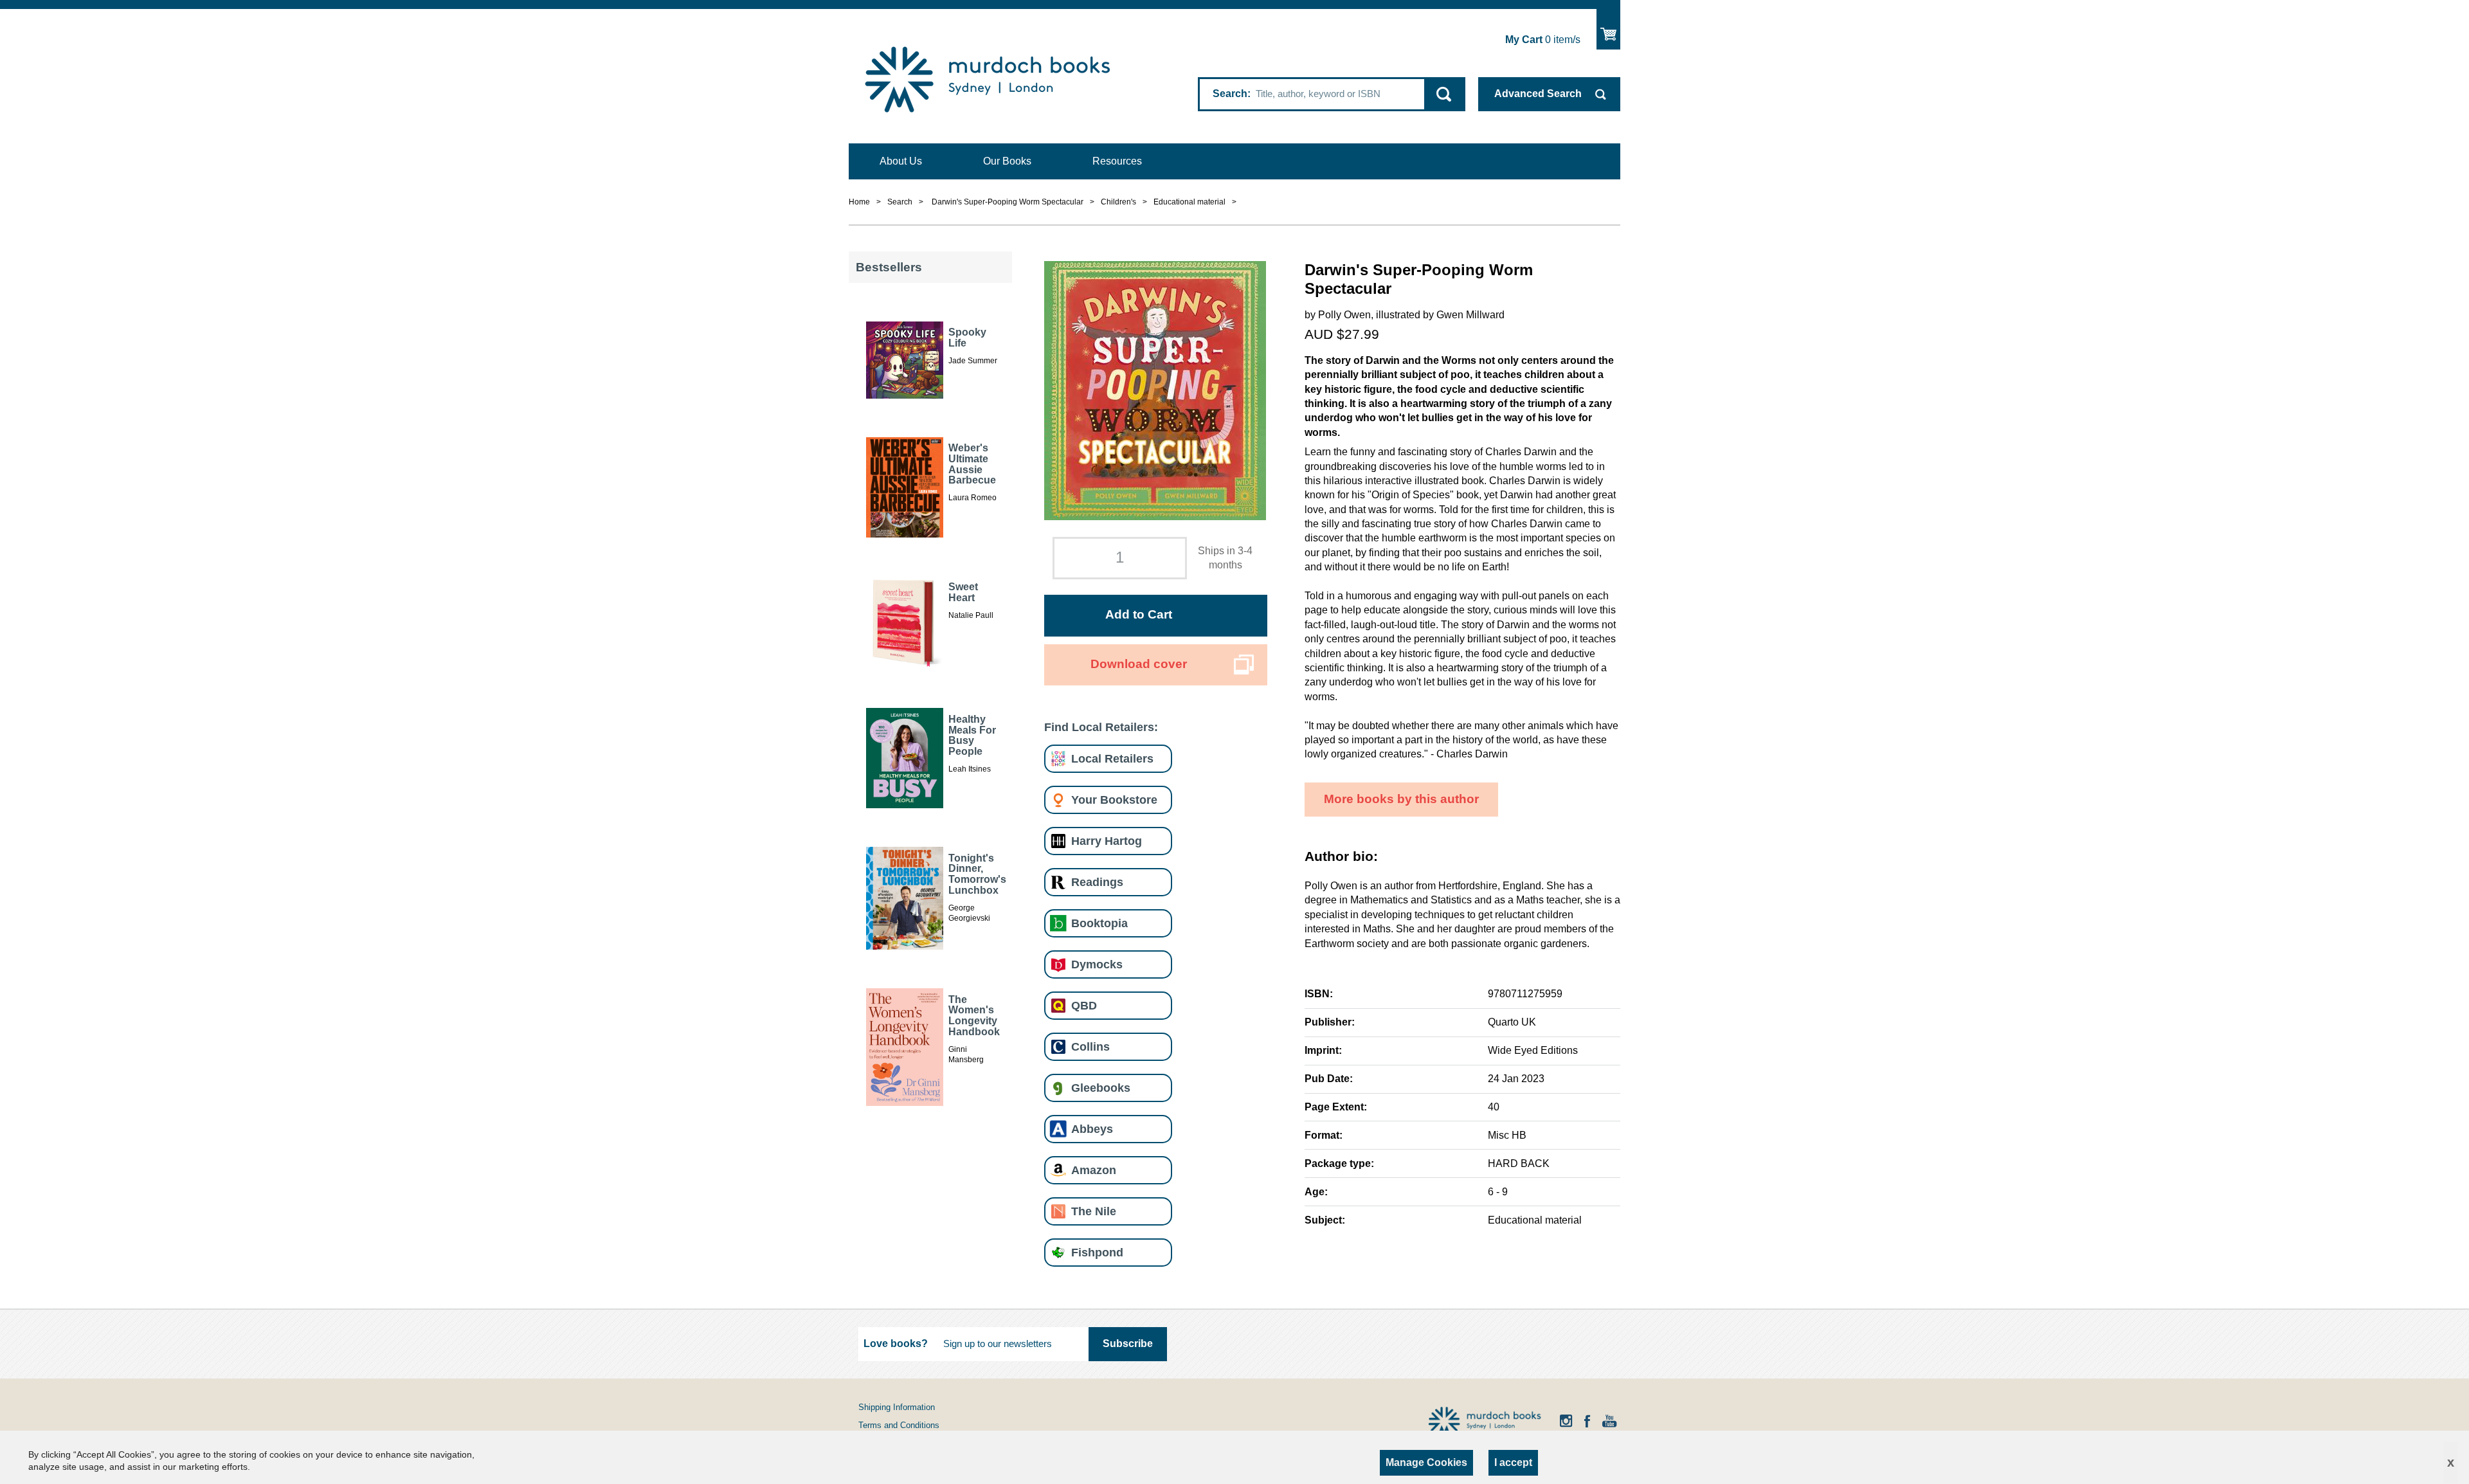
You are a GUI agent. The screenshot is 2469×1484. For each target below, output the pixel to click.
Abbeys (1092, 1129)
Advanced (1538, 94)
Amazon (1094, 1170)
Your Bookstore (1114, 800)
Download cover (1139, 664)
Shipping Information (897, 1407)
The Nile (1094, 1211)
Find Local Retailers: (1101, 727)
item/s (1543, 40)
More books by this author (1401, 799)
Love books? (896, 1344)
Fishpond (1097, 1252)
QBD (1084, 1005)
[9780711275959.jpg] (1155, 389)
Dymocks (1097, 964)
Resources (1117, 161)
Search (1230, 94)
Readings (1097, 882)
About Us (901, 161)
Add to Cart (1139, 614)
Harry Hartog (1107, 841)
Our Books (1007, 161)
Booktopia (1099, 923)
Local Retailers (1112, 758)
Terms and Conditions (899, 1425)
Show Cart (1608, 29)
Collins (1090, 1046)
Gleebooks (1101, 1088)
